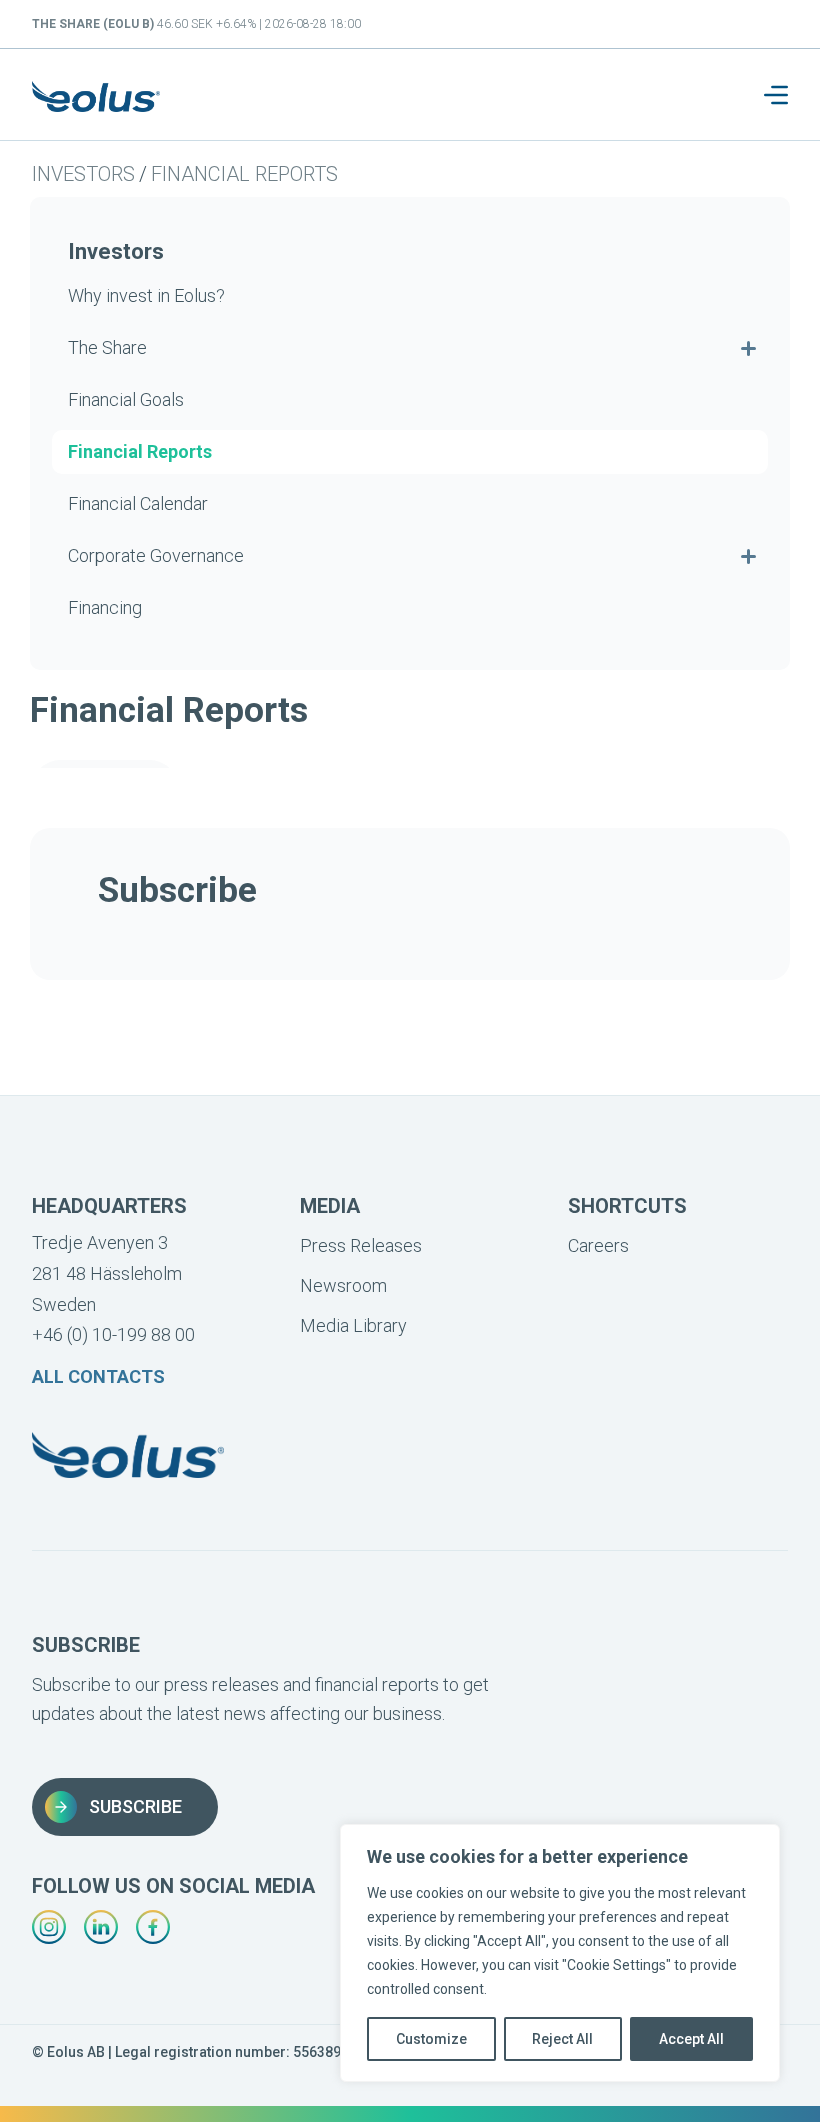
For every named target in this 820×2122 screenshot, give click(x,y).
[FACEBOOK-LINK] (153, 1927)
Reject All (562, 2039)
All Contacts (98, 1376)
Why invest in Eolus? (146, 295)
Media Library (353, 1325)
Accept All (691, 2039)
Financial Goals (126, 399)
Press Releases (361, 1245)
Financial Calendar (138, 503)
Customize (431, 2039)
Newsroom (343, 1285)
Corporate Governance (156, 555)
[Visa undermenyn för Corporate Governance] (748, 556)
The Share (107, 347)
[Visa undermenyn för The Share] (748, 348)
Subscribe (135, 1806)
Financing (105, 607)
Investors (83, 174)
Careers (598, 1245)
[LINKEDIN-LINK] (101, 1927)
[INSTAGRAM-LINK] (49, 1927)
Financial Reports (244, 174)
